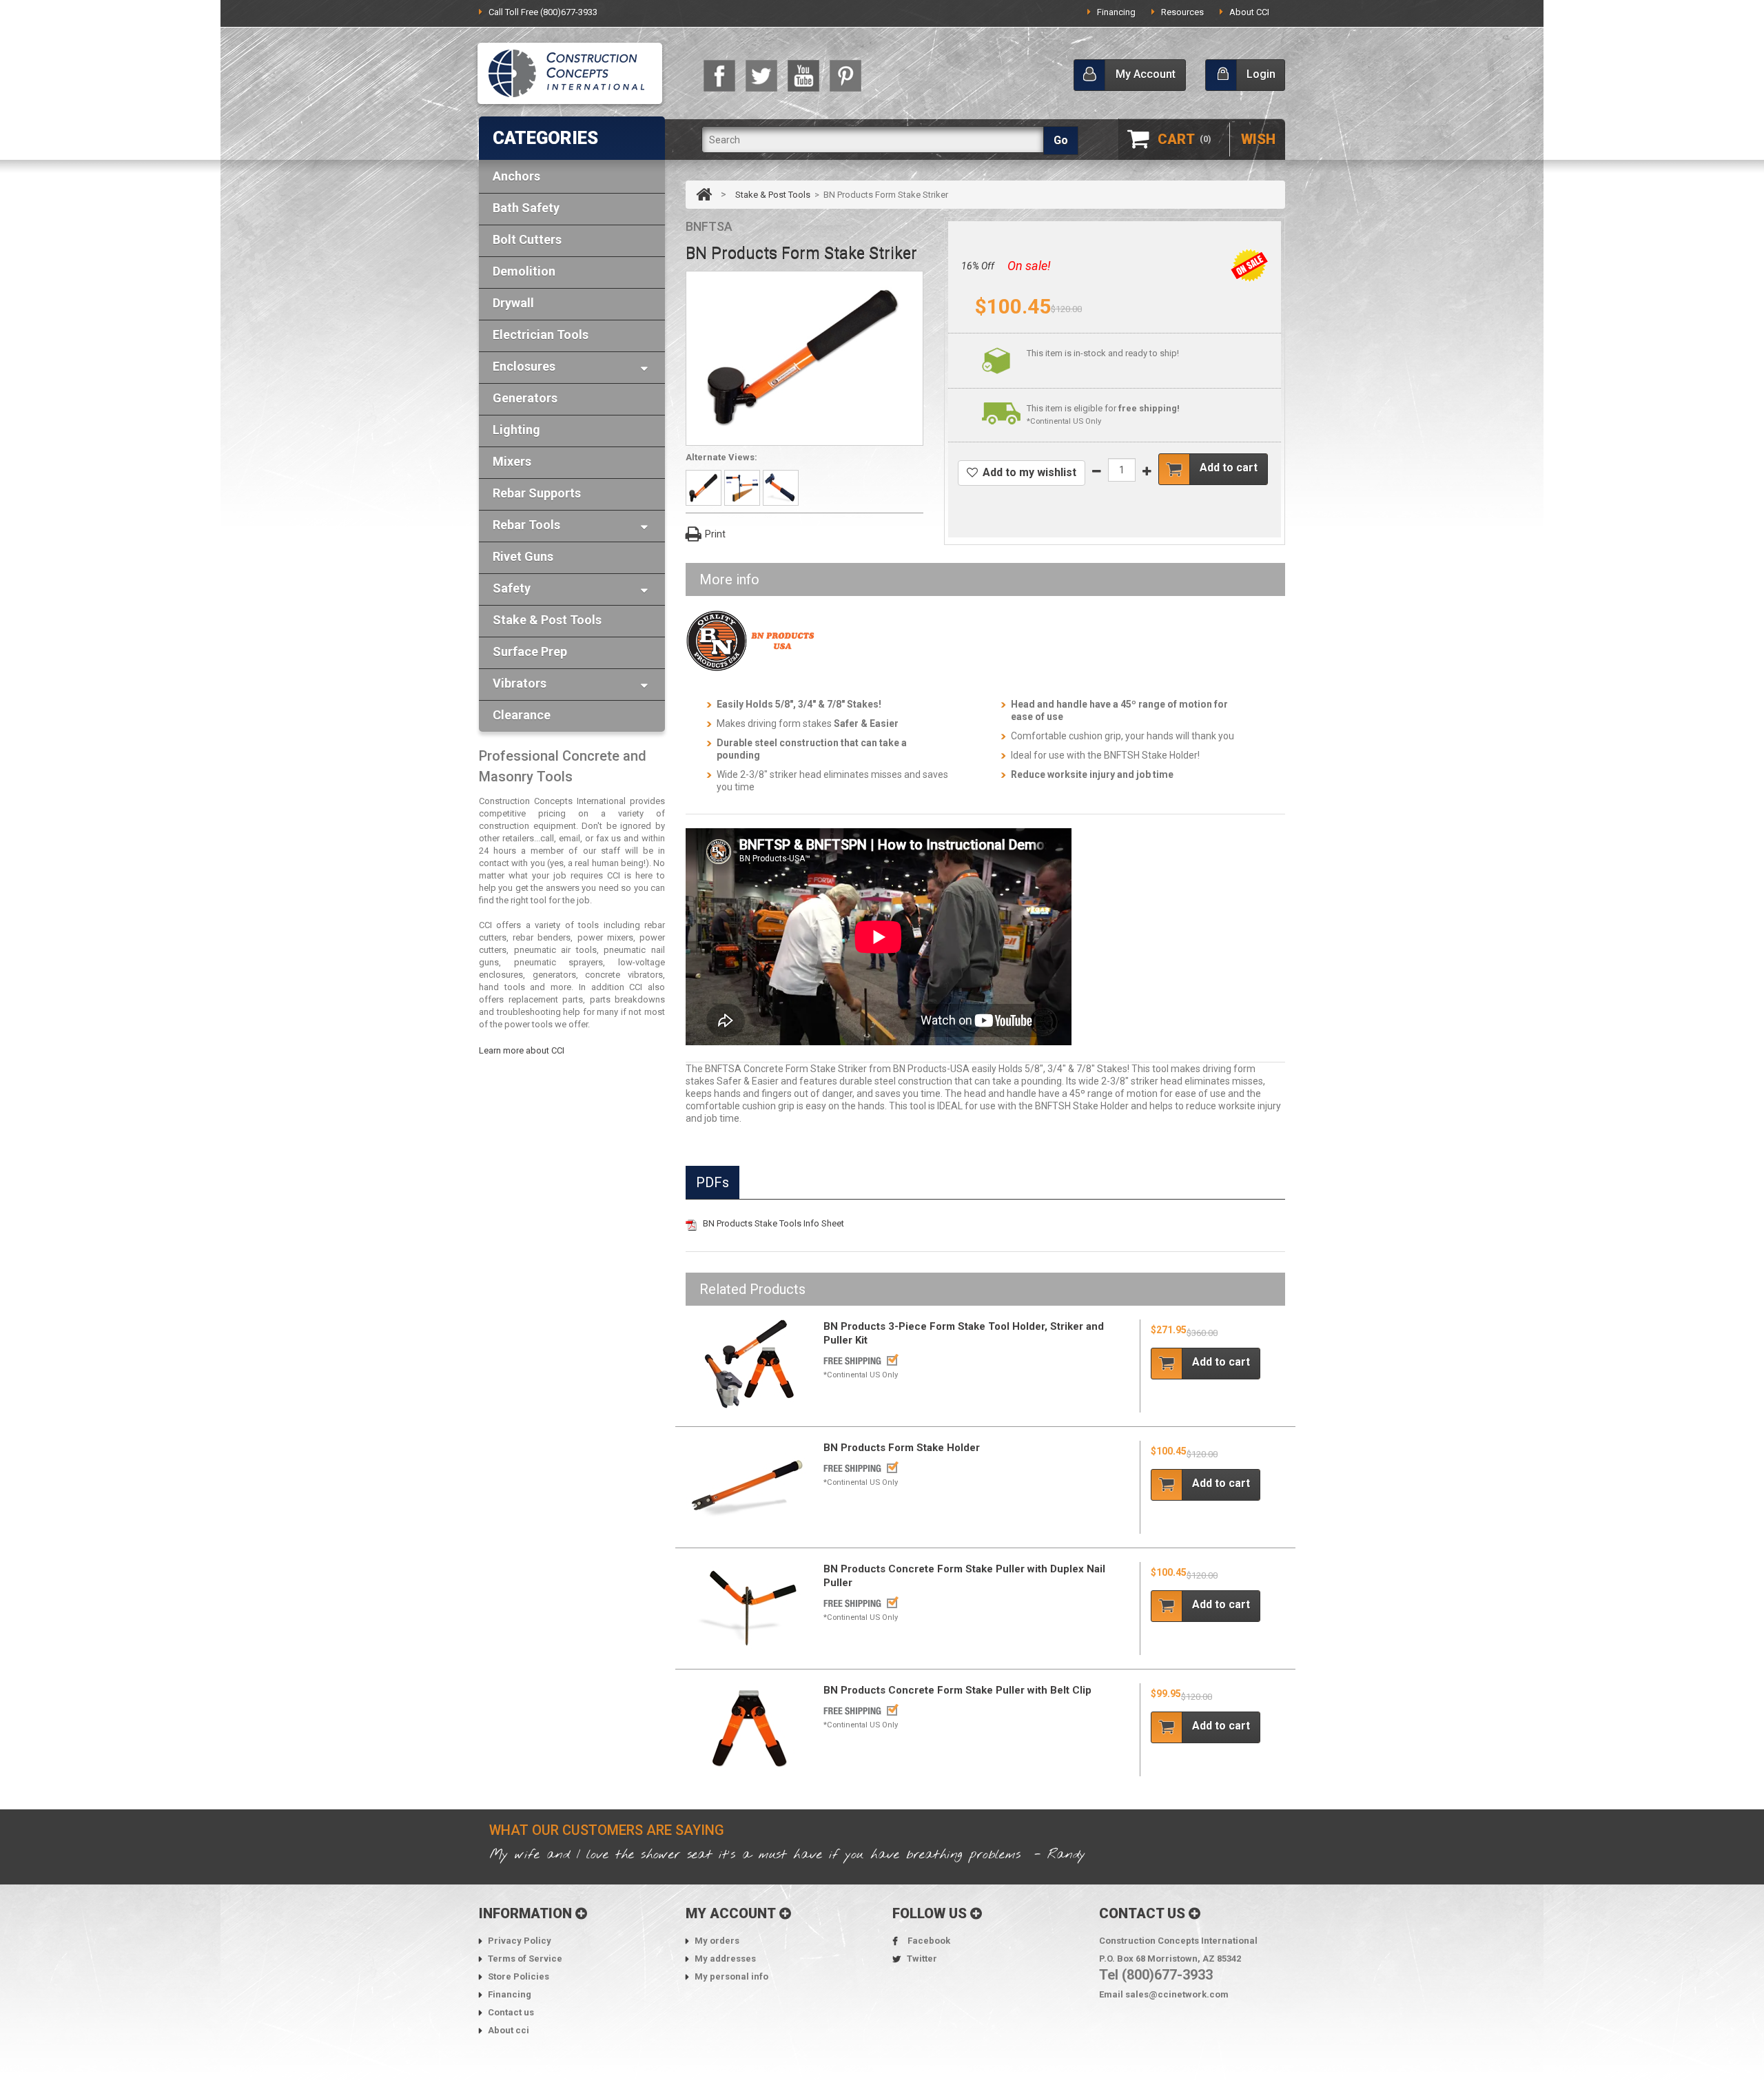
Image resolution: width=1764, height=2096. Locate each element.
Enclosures (524, 366)
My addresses (725, 1959)
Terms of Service (525, 1959)
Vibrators (520, 683)
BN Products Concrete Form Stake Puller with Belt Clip (957, 1690)
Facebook (929, 1941)
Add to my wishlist (1029, 472)
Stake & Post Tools (547, 620)
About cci (509, 2030)
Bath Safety (526, 208)
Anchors (516, 176)
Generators (525, 398)
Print (715, 534)
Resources (1182, 12)
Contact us (511, 2012)
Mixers (512, 461)
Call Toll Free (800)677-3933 (543, 12)
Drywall (513, 303)
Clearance (522, 715)
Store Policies (519, 1976)
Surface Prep (530, 651)
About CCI (1249, 12)
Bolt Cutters (527, 239)
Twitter (922, 1959)
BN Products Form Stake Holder (902, 1448)
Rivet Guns (523, 556)
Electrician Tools (541, 335)
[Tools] (570, 75)
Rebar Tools (526, 525)
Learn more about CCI (522, 1050)
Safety (512, 588)
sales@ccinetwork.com (1177, 1994)
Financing (1116, 12)
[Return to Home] (705, 195)
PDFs (712, 1182)
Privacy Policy (520, 1941)
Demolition (524, 271)
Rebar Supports (537, 493)
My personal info (731, 1976)
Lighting (516, 430)
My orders (717, 1941)
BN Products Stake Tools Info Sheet (773, 1223)
